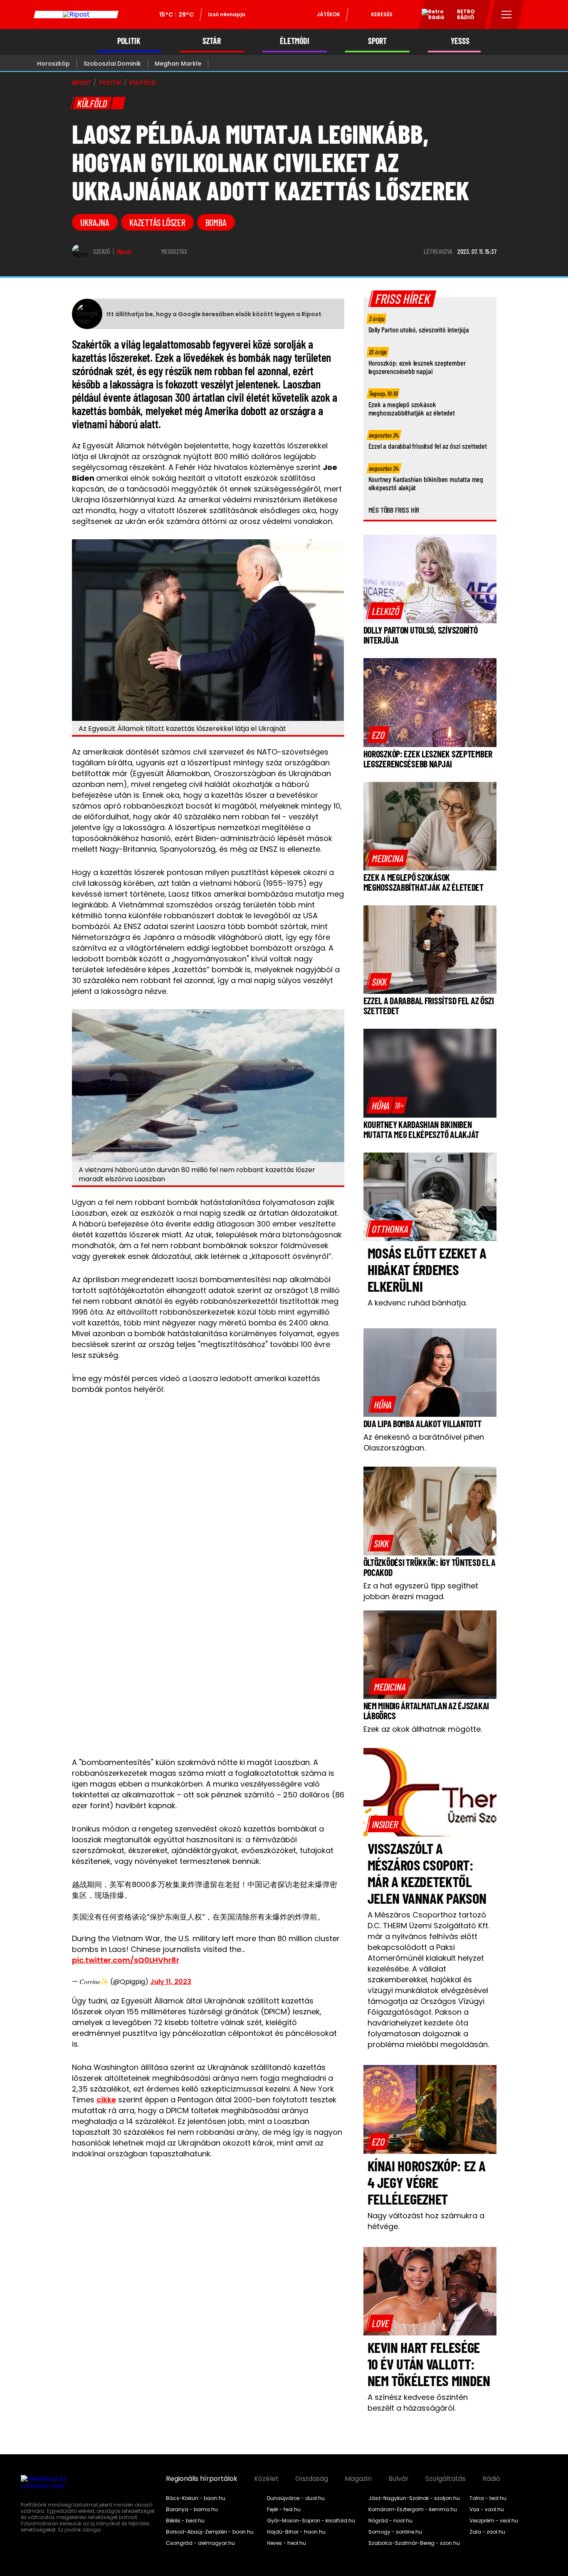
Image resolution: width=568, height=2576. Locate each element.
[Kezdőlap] (76, 15)
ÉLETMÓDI (295, 41)
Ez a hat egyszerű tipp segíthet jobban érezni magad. (421, 1591)
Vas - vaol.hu (487, 2510)
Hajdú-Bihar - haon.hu (296, 2532)
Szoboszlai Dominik (112, 64)
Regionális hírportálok (202, 2479)
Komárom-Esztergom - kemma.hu (413, 2510)
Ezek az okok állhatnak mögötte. (423, 1729)
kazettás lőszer (157, 222)
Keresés (382, 14)
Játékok (328, 14)
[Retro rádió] (430, 16)
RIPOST (81, 83)
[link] (385, 611)
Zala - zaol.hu (487, 2532)
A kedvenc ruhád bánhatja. (417, 1303)
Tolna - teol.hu (488, 2498)
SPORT (377, 41)
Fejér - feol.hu (284, 2510)
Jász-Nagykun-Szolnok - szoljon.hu (414, 2498)
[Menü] (507, 15)
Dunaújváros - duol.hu (296, 2498)
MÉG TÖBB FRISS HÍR (394, 510)
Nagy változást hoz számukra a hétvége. (426, 2221)
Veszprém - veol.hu (494, 2521)
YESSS (460, 41)
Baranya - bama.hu (192, 2510)
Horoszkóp (53, 64)
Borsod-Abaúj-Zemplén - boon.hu (210, 2532)
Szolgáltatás (446, 2479)
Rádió (491, 2479)
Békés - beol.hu (185, 2521)
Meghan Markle (178, 64)
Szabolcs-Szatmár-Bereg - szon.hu (414, 2543)
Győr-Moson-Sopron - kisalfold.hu (311, 2521)
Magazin (358, 2479)
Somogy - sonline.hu (395, 2532)
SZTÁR (212, 41)
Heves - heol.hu (286, 2543)
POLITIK (129, 41)
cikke (106, 2100)
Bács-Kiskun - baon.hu (196, 2498)
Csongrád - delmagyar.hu (200, 2543)
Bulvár (399, 2479)
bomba (216, 222)
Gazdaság (312, 2479)
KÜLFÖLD (142, 83)
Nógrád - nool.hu (390, 2521)
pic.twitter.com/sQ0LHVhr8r (126, 1960)
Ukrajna (95, 222)
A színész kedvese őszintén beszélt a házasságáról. (418, 2403)
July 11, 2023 (171, 1982)
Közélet (266, 2479)
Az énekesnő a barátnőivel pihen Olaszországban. (424, 1442)
